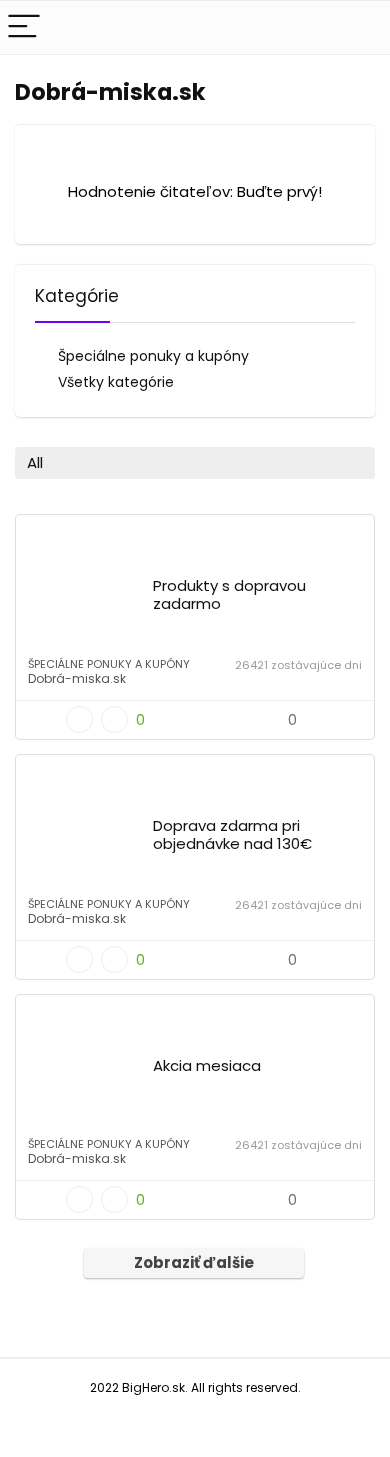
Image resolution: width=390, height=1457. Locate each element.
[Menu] (24, 27)
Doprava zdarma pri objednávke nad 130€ (232, 834)
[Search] (359, 27)
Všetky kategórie (116, 382)
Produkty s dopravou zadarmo (229, 594)
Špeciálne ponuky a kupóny (153, 356)
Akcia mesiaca (207, 1065)
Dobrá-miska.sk (77, 678)
